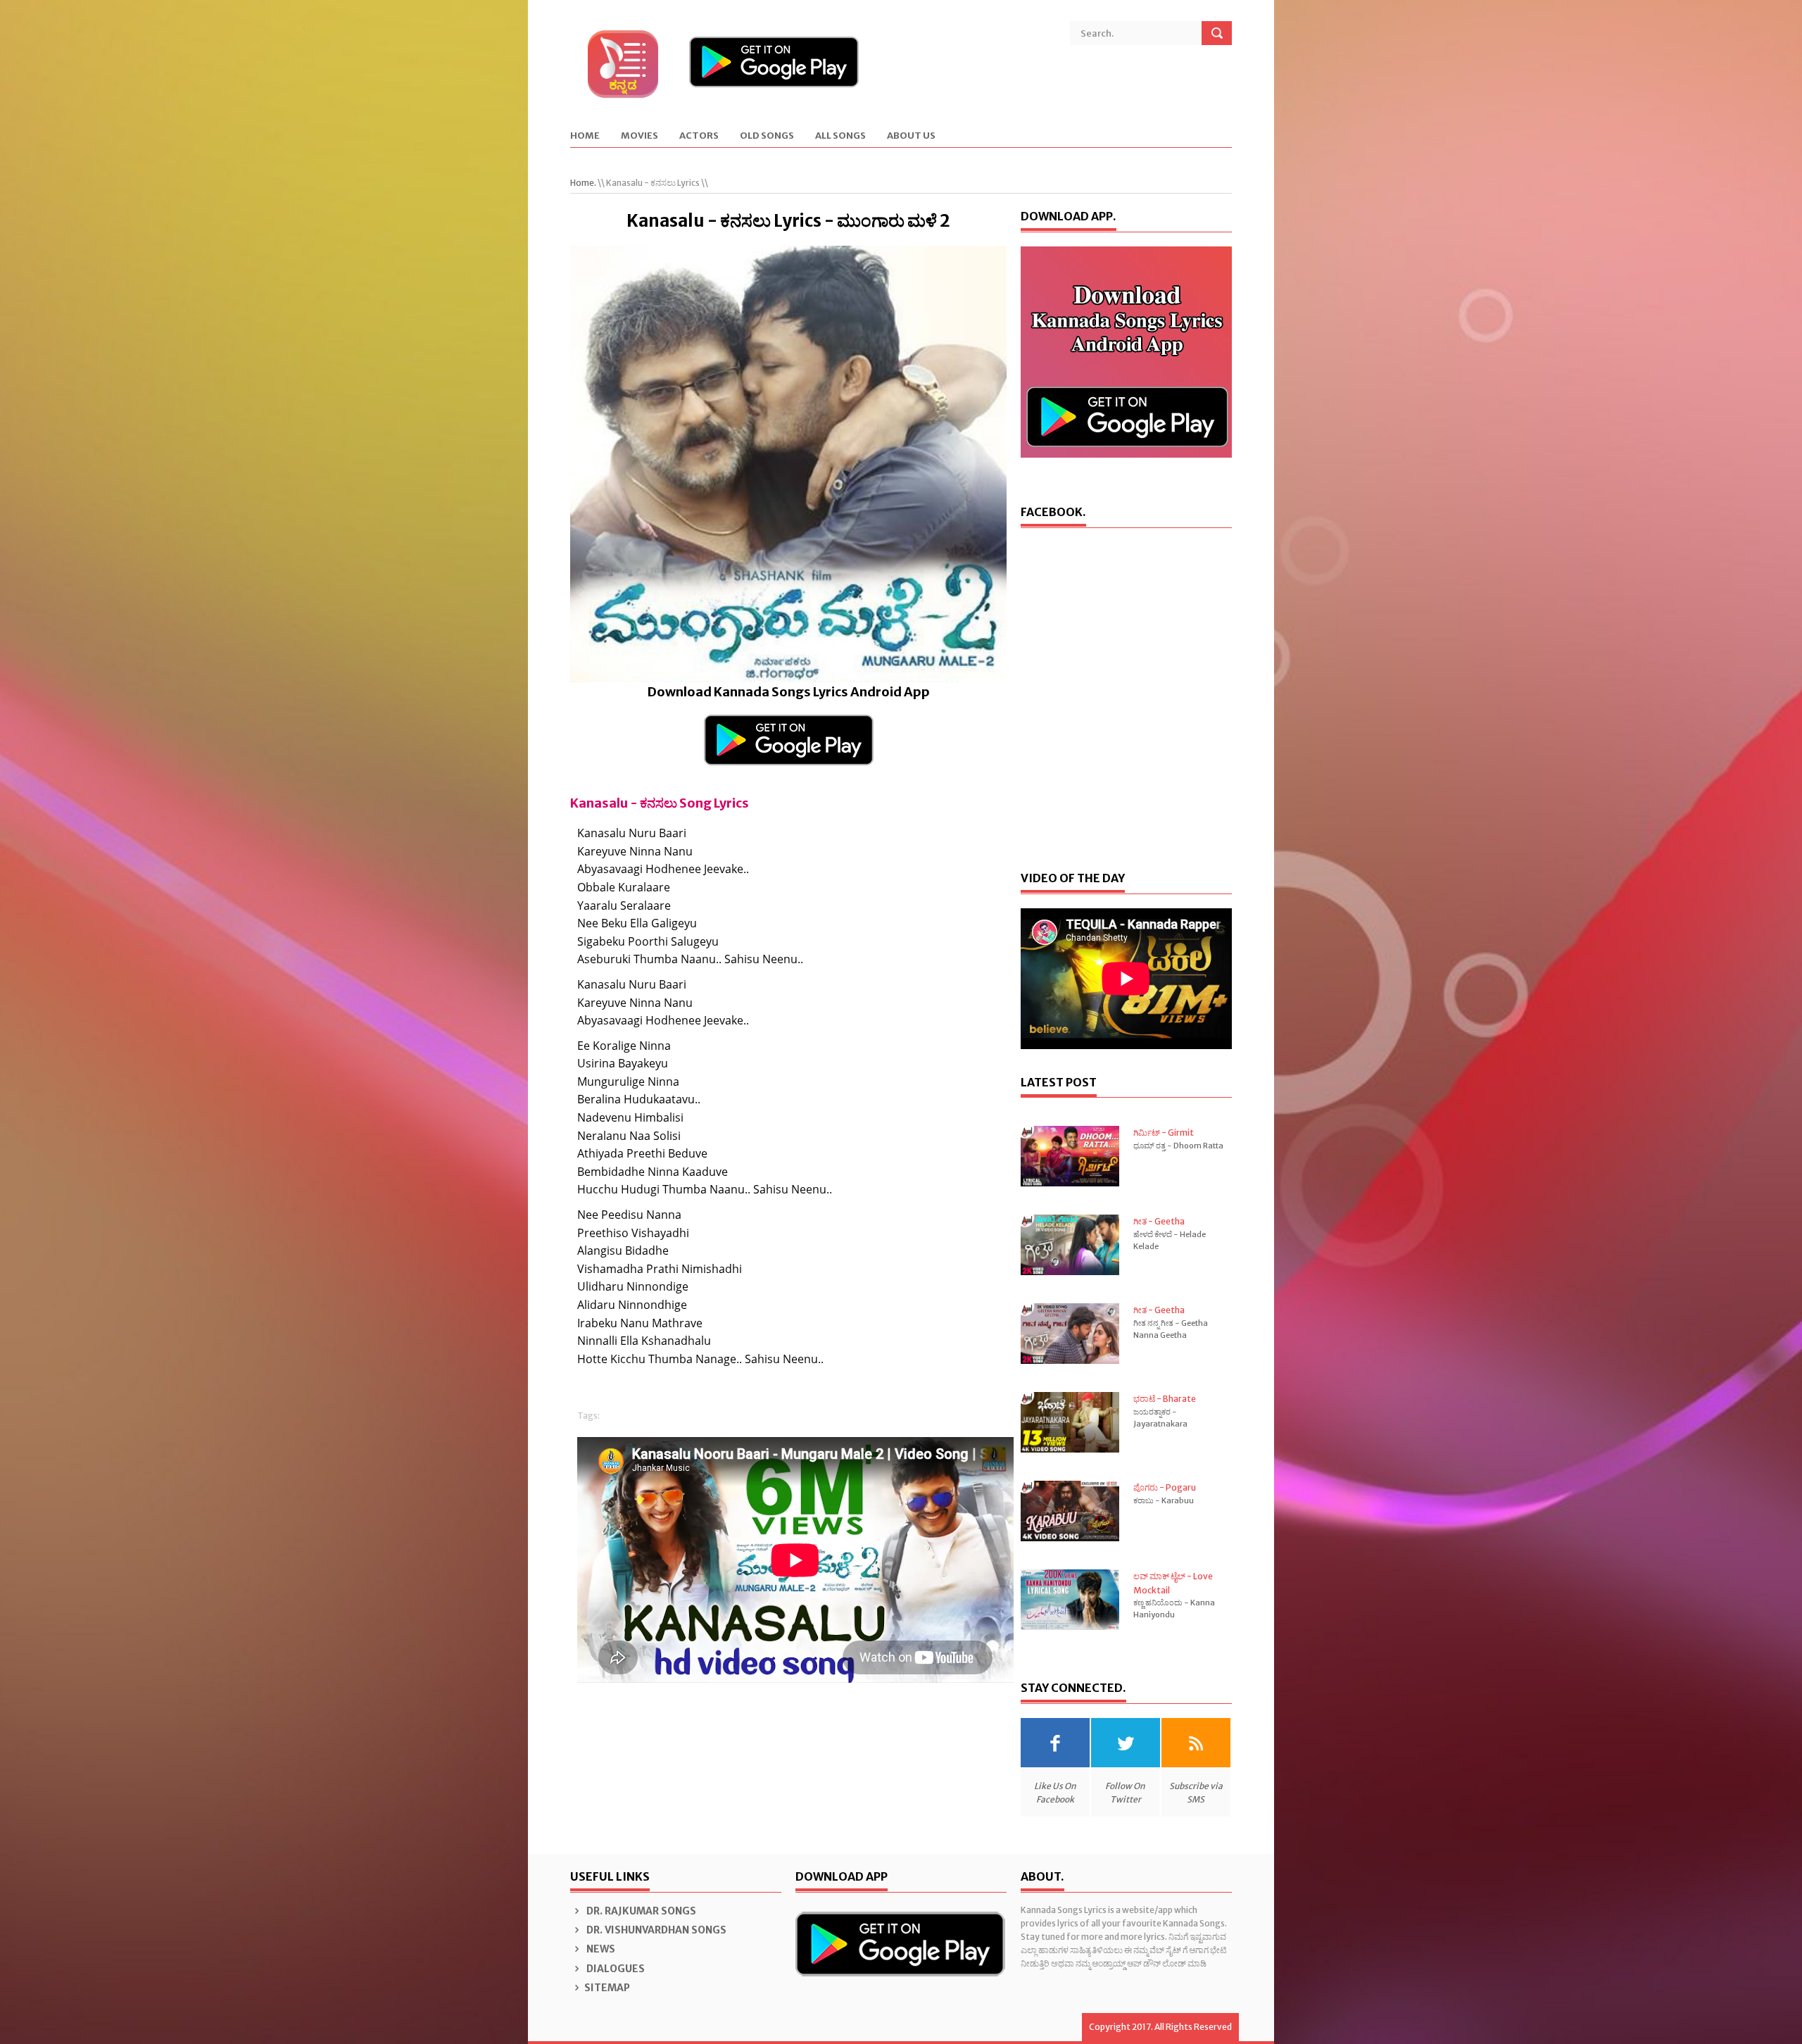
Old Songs (767, 136)
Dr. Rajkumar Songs (640, 1911)
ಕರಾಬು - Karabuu (1164, 1500)
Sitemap (607, 1988)
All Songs (840, 136)
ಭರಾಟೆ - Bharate (1165, 1399)
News (600, 1949)
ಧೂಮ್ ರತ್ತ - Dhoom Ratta (1178, 1146)
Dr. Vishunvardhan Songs (655, 1930)
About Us (911, 136)
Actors (699, 136)
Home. (583, 183)
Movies (639, 136)
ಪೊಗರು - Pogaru (1165, 1487)
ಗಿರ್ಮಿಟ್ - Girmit (1164, 1133)
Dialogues (615, 1969)
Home (585, 136)
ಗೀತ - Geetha (1159, 1221)
